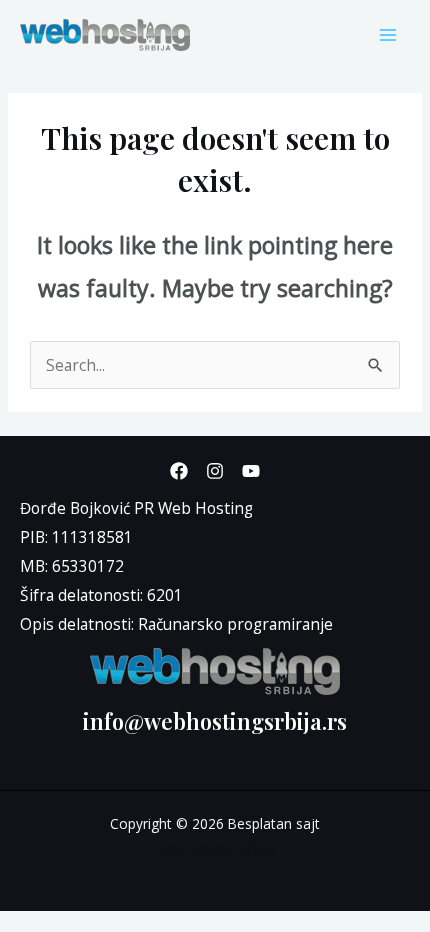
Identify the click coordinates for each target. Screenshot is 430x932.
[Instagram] (215, 471)
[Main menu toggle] (388, 34)
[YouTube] (251, 471)
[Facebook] (179, 471)
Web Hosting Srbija (215, 848)
